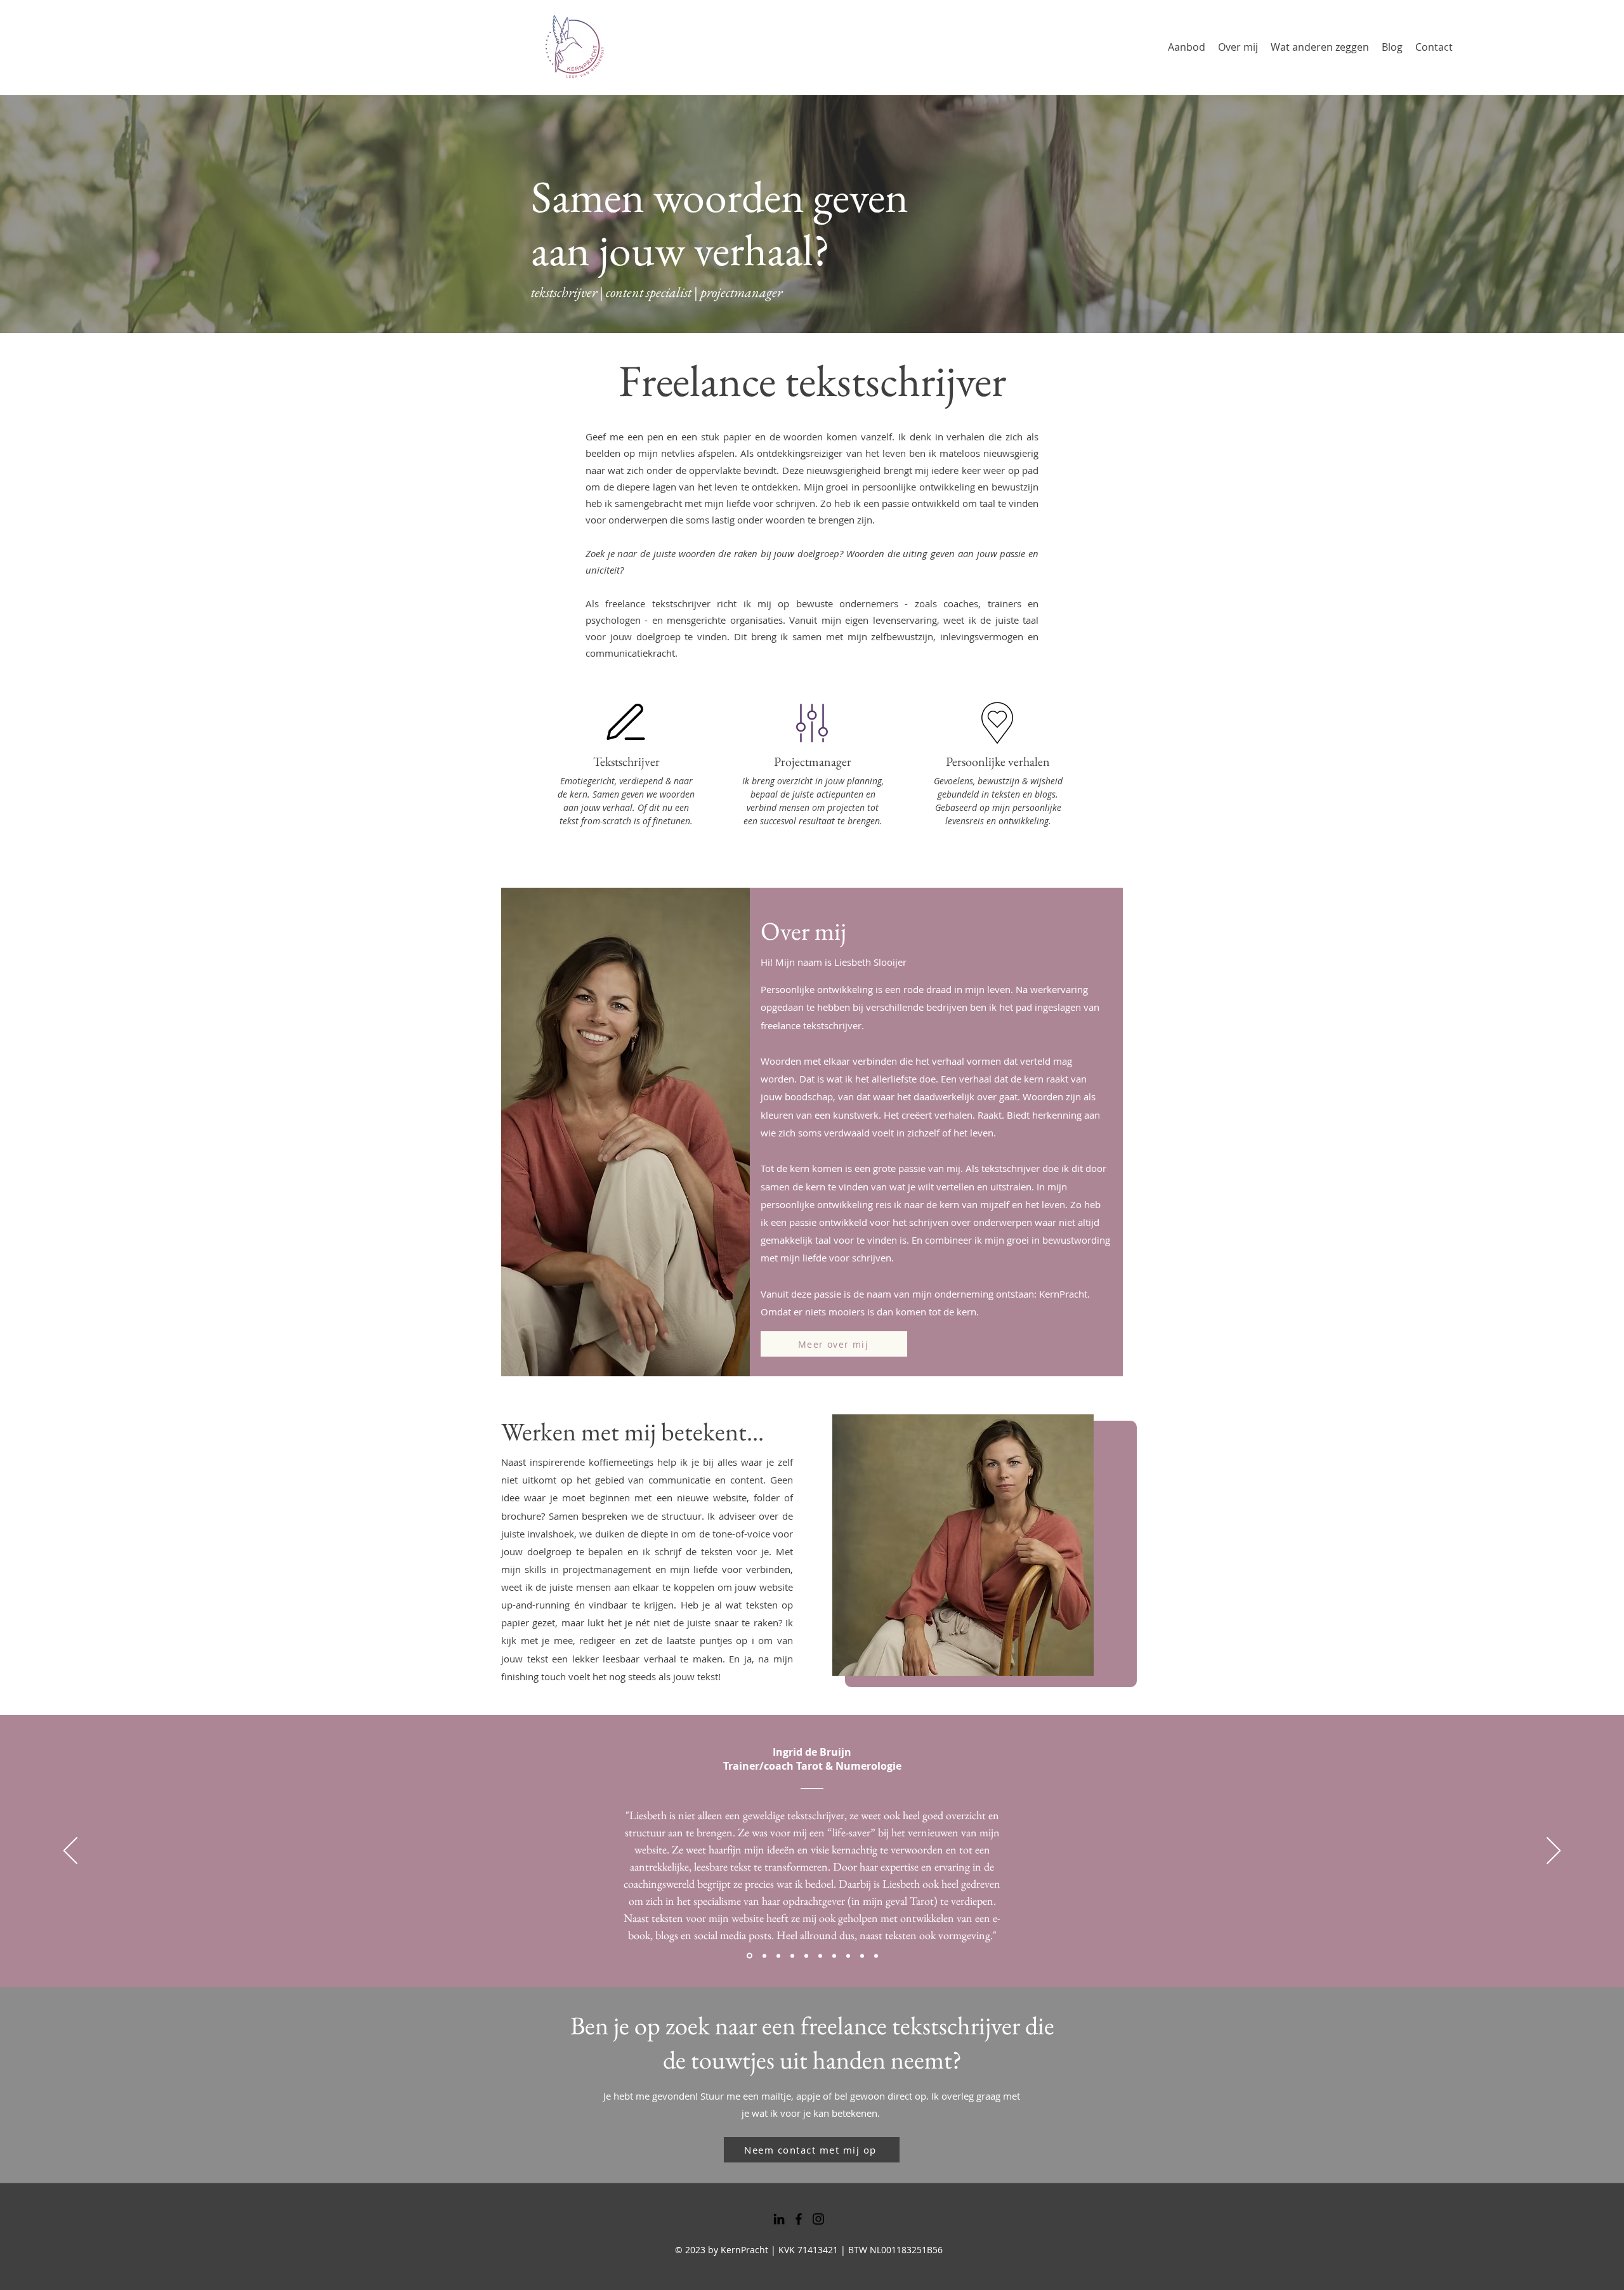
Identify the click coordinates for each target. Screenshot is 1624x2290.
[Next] (1554, 1852)
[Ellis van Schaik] (862, 1956)
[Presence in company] (763, 1956)
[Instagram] (818, 2219)
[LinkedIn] (779, 2219)
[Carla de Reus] (848, 1956)
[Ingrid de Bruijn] (749, 1956)
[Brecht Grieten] (778, 1956)
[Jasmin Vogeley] (806, 1956)
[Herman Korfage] (876, 1956)
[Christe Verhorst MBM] (820, 1956)
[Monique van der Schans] (834, 1956)
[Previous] (70, 1852)
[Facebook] (799, 2219)
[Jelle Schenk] (792, 1956)
